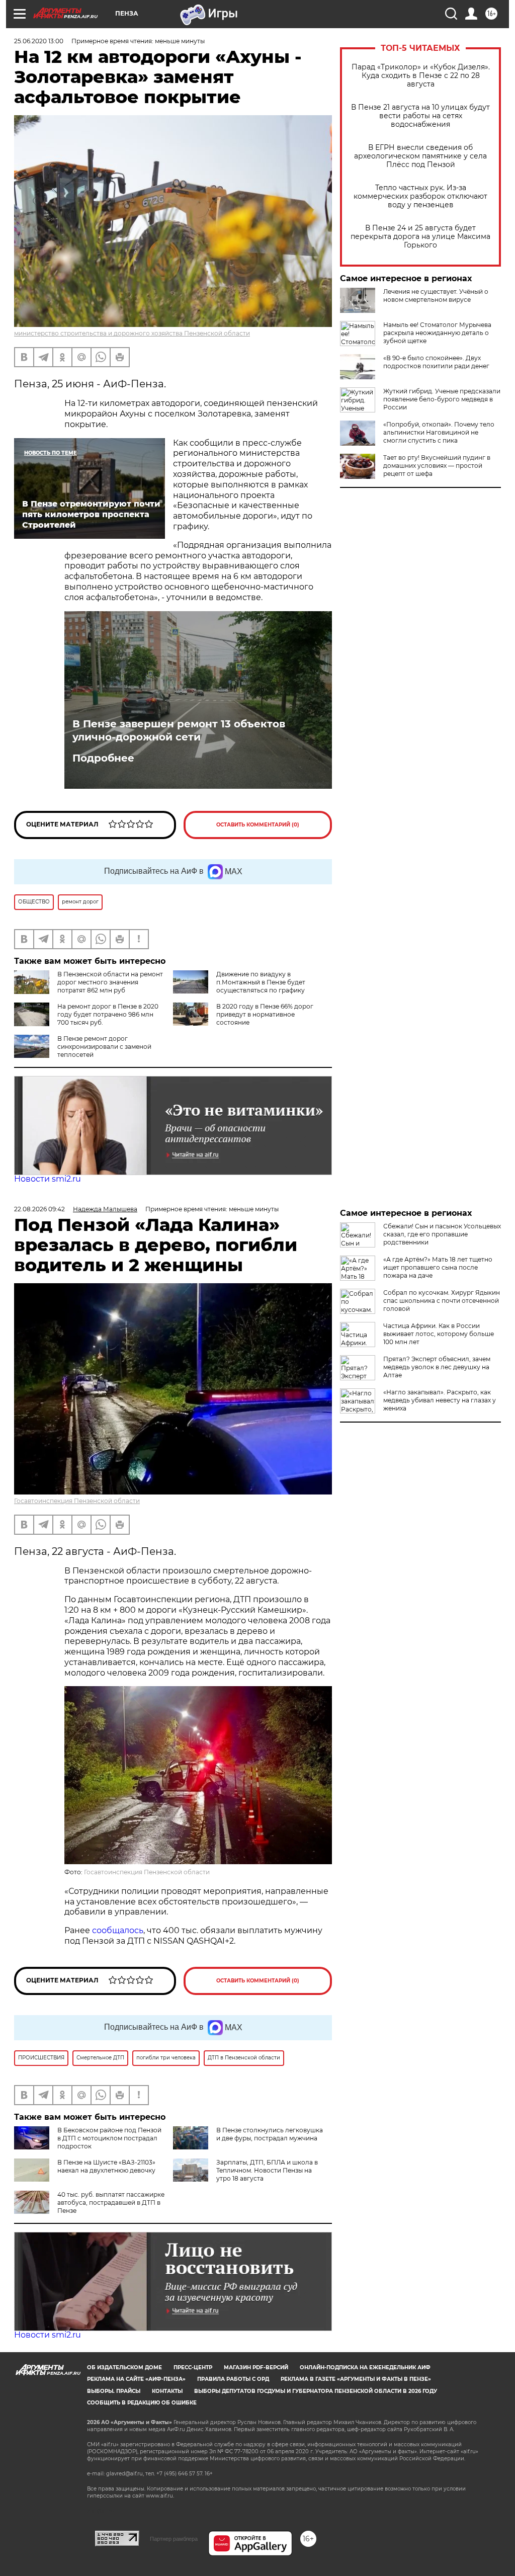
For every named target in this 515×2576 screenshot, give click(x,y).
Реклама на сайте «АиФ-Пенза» (136, 2379)
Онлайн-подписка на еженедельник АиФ (365, 2367)
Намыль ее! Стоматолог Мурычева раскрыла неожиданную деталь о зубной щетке (437, 333)
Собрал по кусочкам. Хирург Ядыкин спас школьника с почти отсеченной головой (442, 1301)
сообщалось (118, 1930)
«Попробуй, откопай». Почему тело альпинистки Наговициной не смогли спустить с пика (439, 432)
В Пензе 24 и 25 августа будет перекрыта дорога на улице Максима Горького (420, 237)
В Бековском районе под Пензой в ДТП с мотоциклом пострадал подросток (109, 2138)
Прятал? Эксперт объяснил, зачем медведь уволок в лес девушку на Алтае (437, 1367)
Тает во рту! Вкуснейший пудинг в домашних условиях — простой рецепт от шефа (437, 466)
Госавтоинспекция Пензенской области (77, 1501)
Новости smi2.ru (48, 1179)
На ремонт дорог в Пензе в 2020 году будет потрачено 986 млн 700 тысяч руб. (108, 1014)
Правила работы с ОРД (233, 2379)
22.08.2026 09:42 (39, 1209)
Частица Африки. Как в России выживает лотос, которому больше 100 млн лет (439, 1334)
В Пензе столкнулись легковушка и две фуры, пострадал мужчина (270, 2134)
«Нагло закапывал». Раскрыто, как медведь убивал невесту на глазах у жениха (440, 1400)
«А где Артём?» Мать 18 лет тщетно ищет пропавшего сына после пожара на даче (438, 1267)
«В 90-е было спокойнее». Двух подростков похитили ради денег (436, 362)
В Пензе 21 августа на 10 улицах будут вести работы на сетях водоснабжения (420, 116)
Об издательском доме (124, 2367)
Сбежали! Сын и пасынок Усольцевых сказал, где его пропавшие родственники (442, 1234)
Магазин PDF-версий (256, 2367)
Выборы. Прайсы (114, 2391)
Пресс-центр (193, 2367)
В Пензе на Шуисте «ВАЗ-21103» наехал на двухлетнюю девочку (106, 2166)
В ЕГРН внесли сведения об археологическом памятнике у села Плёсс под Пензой (420, 156)
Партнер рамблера (174, 2539)
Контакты (167, 2391)
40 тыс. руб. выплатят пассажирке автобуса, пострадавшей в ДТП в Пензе (111, 2203)
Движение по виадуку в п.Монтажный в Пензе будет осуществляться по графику (261, 982)
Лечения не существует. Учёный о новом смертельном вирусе (436, 296)
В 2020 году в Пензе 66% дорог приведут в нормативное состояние (265, 1014)
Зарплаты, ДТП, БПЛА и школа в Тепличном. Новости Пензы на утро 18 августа (267, 2170)
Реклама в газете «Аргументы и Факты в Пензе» (356, 2379)
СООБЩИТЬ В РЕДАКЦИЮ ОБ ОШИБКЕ (142, 2403)
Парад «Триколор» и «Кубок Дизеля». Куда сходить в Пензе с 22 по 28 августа (421, 76)
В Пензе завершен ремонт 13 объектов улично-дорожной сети (179, 730)
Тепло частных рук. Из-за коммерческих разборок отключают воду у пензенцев (420, 196)
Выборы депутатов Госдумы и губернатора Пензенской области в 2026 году (316, 2391)
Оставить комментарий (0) (258, 825)
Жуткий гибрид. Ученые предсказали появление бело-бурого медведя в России (442, 399)
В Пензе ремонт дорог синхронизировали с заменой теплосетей (104, 1047)
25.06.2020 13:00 (39, 41)
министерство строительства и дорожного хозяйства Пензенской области (132, 333)
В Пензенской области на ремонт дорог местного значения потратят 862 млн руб (110, 982)
